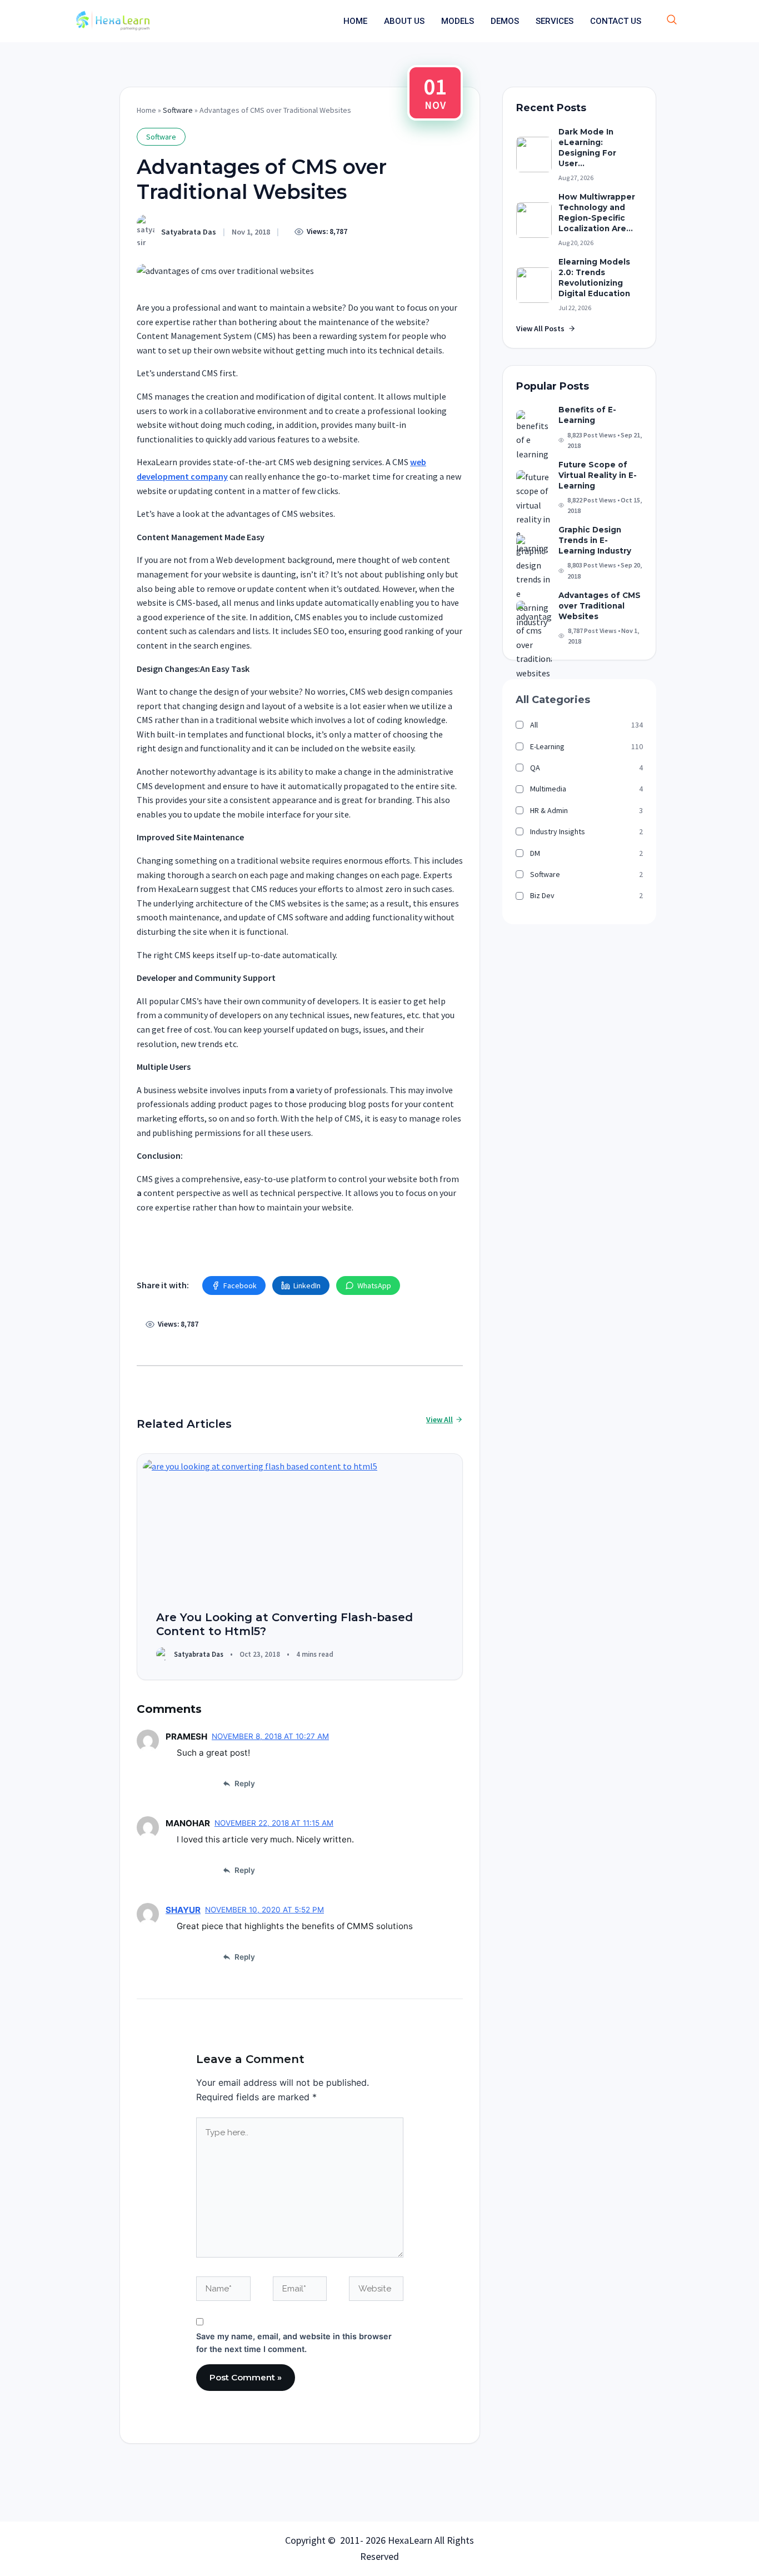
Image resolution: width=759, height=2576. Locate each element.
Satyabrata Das (189, 232)
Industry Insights (558, 831)
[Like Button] (370, 231)
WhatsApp (374, 1285)
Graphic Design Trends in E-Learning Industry (595, 540)
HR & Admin (549, 810)
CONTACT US (616, 21)
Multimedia (548, 789)
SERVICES (555, 21)
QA (535, 768)
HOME (355, 21)
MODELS (458, 21)
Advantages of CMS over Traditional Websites (600, 606)
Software (178, 110)
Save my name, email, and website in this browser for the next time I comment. (294, 2343)
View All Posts (540, 328)
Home (146, 110)
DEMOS (505, 21)
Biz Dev (542, 895)
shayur (183, 1910)
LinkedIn (307, 1285)
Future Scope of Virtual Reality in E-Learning (598, 475)
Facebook (240, 1285)
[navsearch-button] (672, 21)
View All (440, 1419)
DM (535, 853)
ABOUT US (404, 21)
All (534, 725)
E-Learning (547, 746)
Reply (245, 1783)
